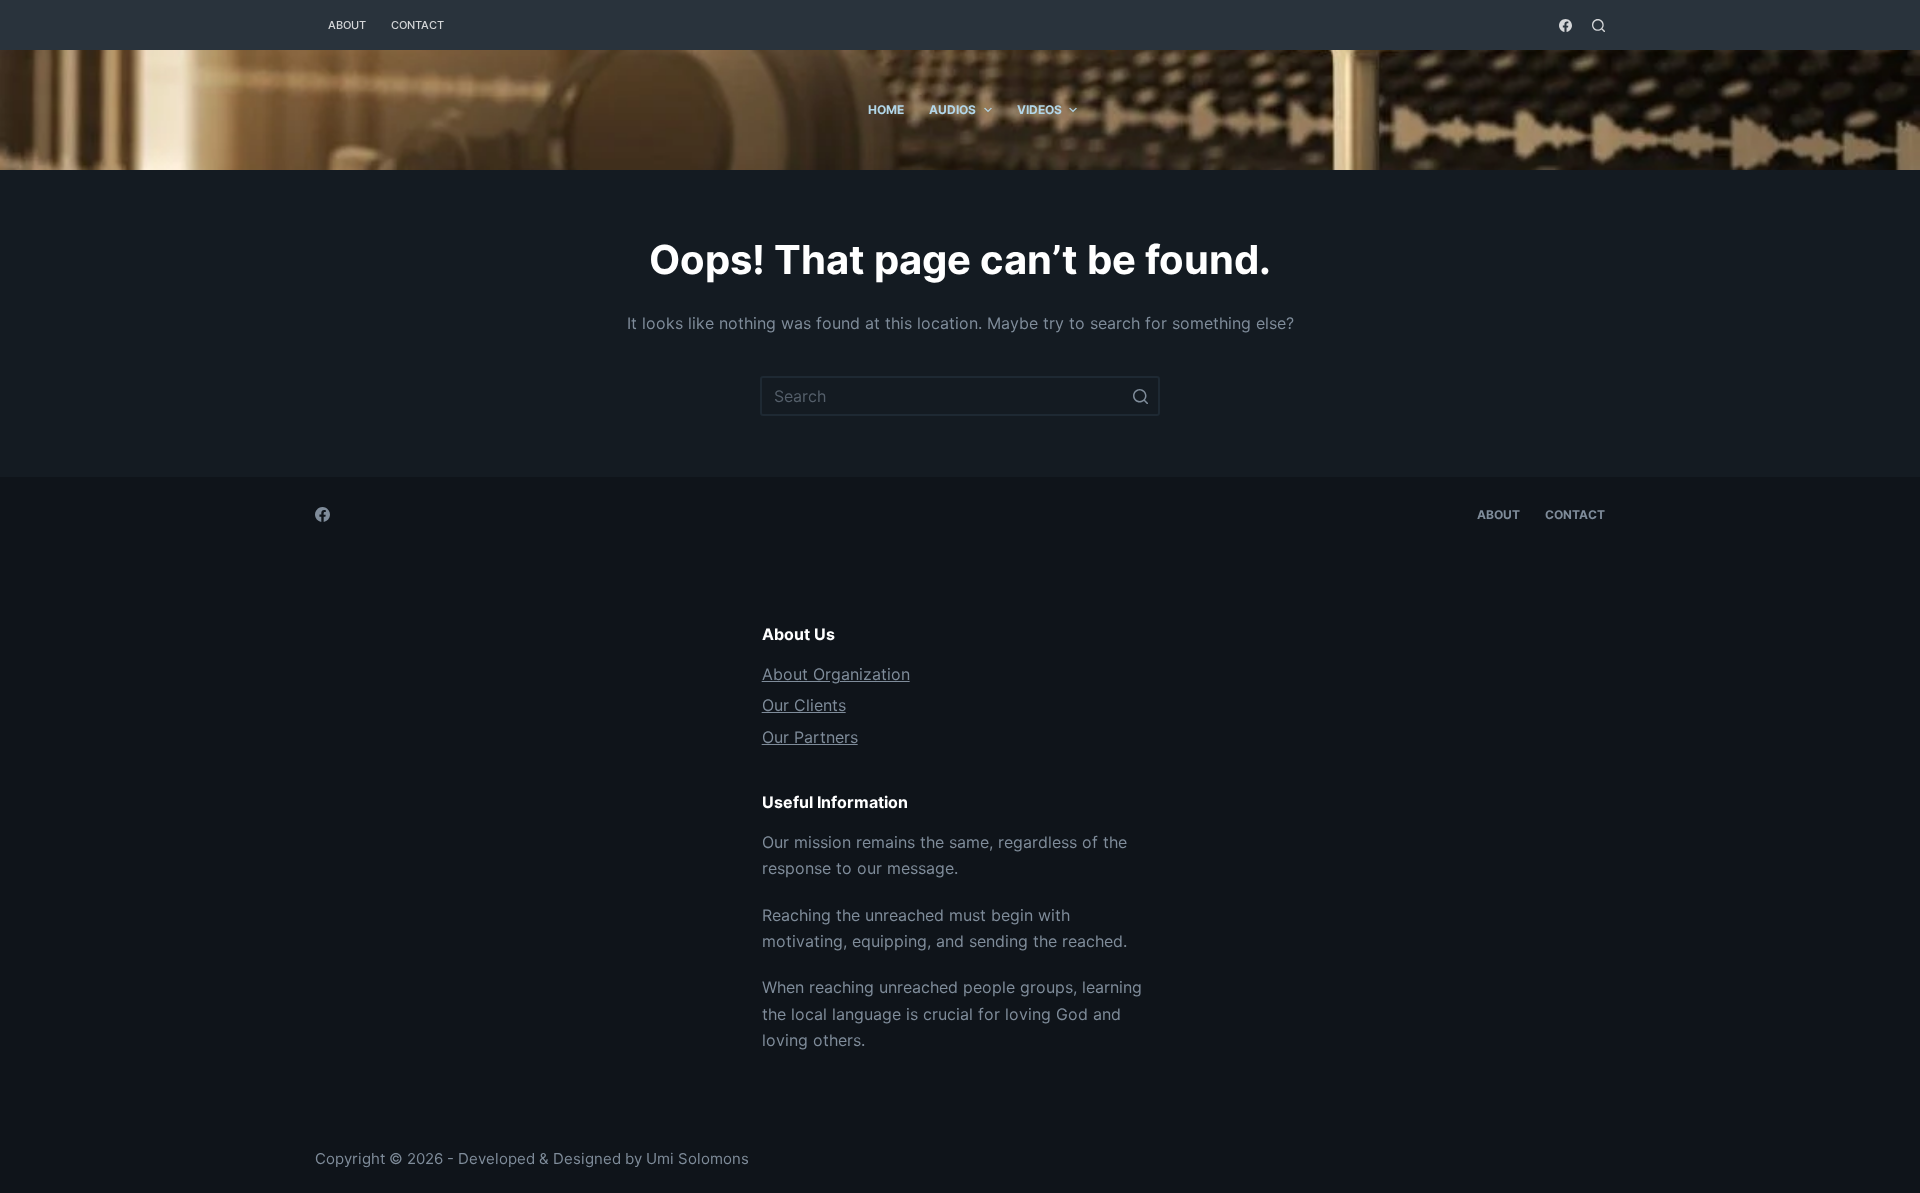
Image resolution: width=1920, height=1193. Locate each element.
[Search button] (1140, 396)
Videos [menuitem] (1039, 109)
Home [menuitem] (886, 109)
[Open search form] (1598, 25)
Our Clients (804, 705)
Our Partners (810, 737)
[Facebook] (1565, 25)
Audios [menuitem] (952, 109)
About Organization (836, 674)
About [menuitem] (347, 25)
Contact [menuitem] (417, 25)
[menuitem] (843, 110)
